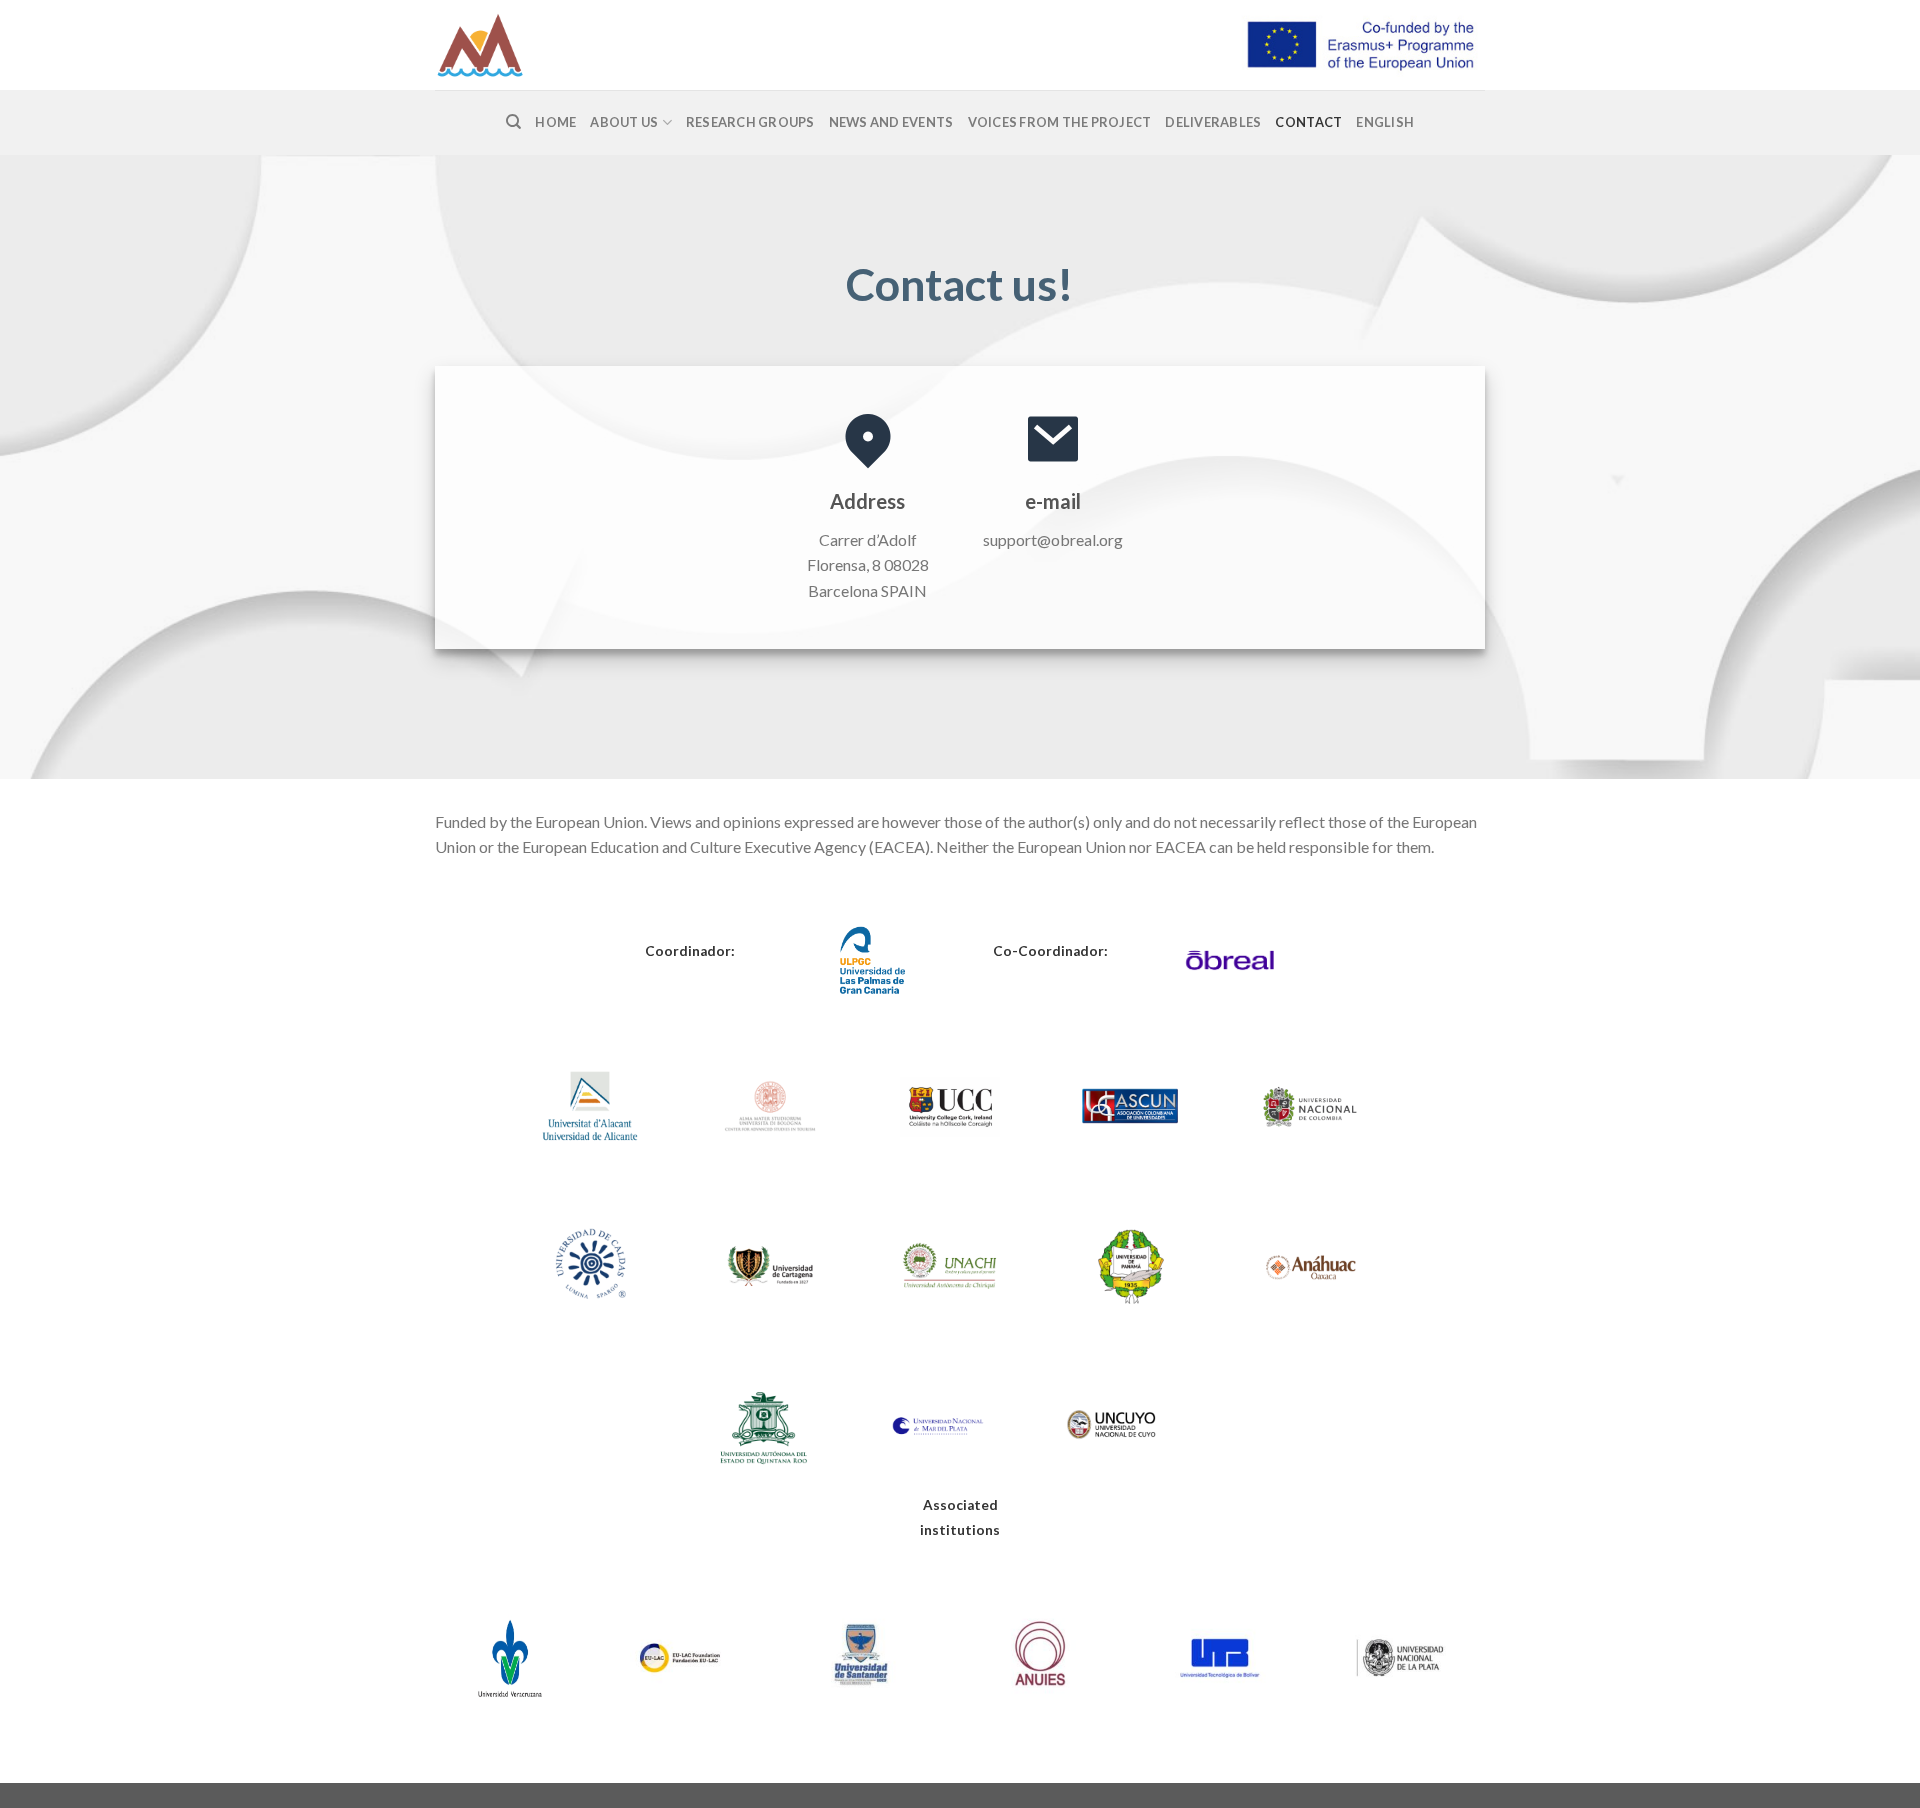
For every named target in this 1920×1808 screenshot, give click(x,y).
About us (624, 122)
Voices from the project (1060, 122)
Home (555, 122)
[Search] (513, 122)
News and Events (891, 122)
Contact (1308, 122)
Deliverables (1213, 122)
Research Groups (750, 122)
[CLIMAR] (535, 45)
